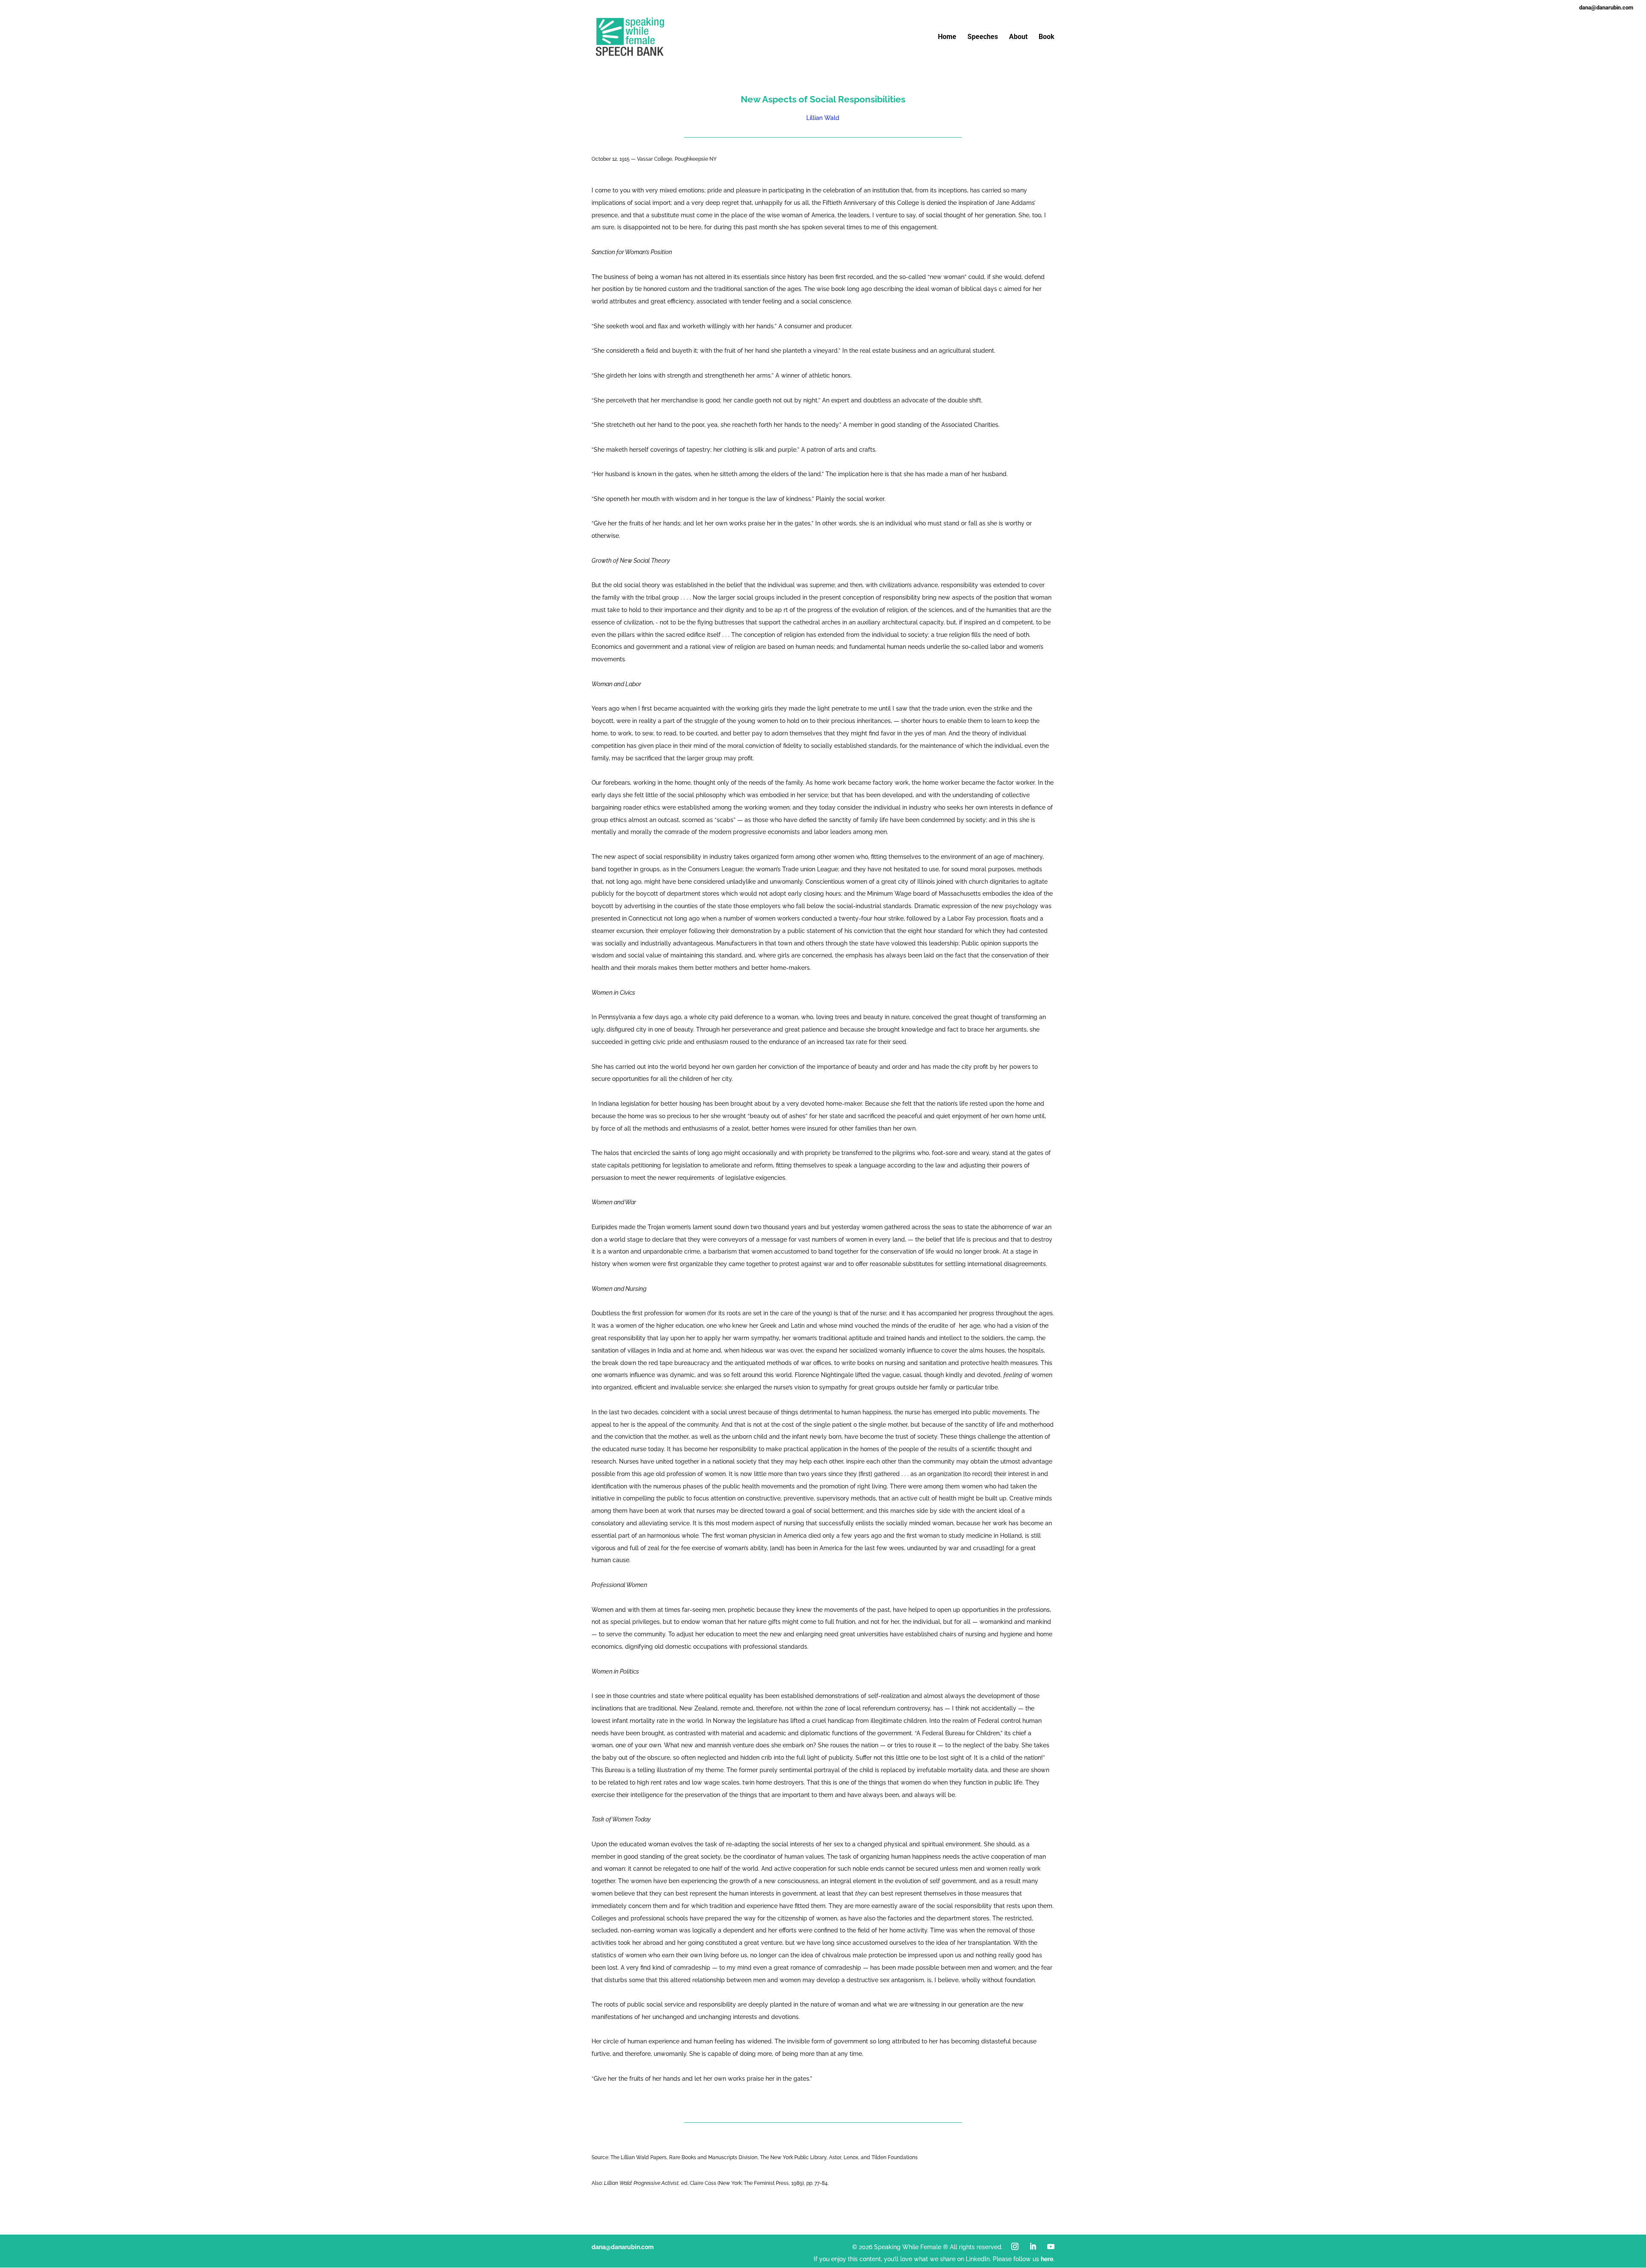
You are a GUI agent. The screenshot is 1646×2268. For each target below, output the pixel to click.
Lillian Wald (823, 118)
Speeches (983, 37)
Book (1047, 37)
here (1047, 2259)
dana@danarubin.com (623, 2247)
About (1018, 37)
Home (947, 37)
